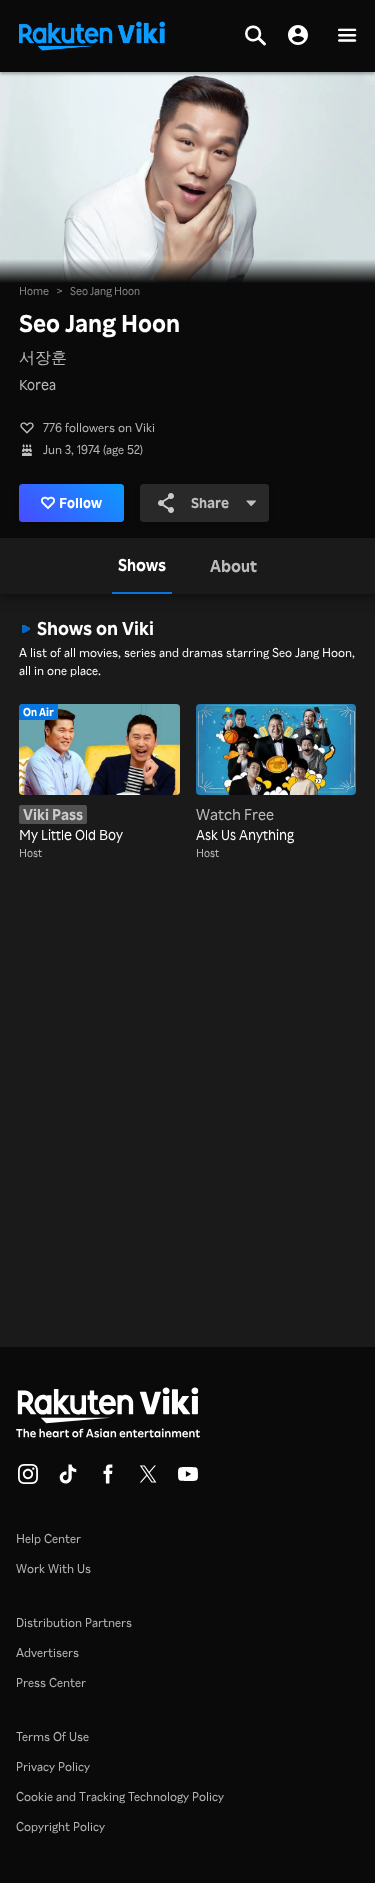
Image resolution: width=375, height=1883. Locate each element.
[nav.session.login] (298, 36)
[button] (347, 36)
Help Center (48, 1538)
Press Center (51, 1682)
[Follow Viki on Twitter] (148, 1480)
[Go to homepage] (92, 34)
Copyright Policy (60, 1826)
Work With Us (53, 1568)
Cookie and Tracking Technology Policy (120, 1796)
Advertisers (47, 1652)
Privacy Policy (53, 1766)
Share (210, 502)
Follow (80, 502)
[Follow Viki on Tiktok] (68, 1480)
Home (34, 291)
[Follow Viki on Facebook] (108, 1480)
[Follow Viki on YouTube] (188, 1480)
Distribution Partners (74, 1622)
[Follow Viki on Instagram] (28, 1480)
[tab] (142, 566)
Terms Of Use (52, 1736)
